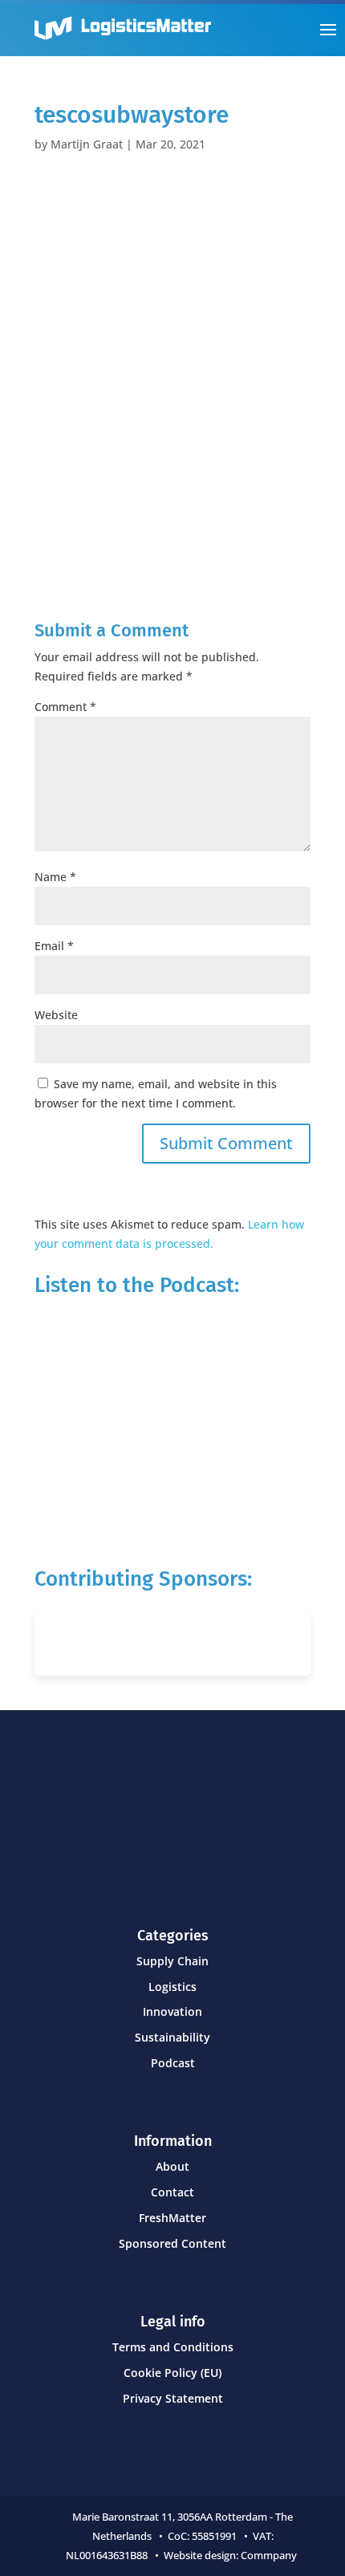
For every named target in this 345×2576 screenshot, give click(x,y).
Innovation (172, 2011)
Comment (65, 707)
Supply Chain (172, 1961)
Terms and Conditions (173, 2347)
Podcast (173, 2063)
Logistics (172, 1987)
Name (55, 877)
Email (54, 946)
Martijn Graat (87, 144)
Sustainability (172, 2037)
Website (56, 1015)
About (172, 2166)
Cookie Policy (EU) (172, 2373)
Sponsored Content (172, 2243)
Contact (172, 2192)
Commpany (270, 2555)
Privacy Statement (173, 2398)
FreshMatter (172, 2218)
